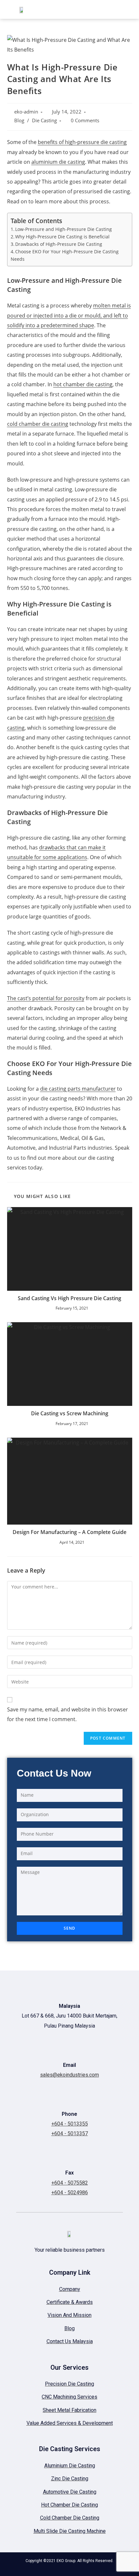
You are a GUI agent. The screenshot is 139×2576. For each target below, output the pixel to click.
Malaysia (69, 2006)
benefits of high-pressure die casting (82, 142)
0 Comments (85, 120)
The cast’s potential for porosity (46, 998)
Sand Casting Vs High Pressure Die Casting (69, 1298)
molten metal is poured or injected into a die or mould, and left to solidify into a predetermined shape (69, 315)
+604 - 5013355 (70, 2124)
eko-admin (26, 112)
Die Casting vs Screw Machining (70, 1413)
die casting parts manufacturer (78, 1089)
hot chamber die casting (83, 384)
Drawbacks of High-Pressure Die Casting (59, 244)
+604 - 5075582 (70, 2183)
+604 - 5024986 (70, 2193)
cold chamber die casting (38, 424)
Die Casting (44, 120)
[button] (73, 9)
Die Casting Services (70, 2449)
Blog (19, 120)
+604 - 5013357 (70, 2133)
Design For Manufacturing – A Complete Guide (69, 1532)
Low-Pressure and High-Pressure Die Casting (64, 229)
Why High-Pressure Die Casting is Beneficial (62, 237)
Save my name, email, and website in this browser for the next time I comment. (68, 1714)
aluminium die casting (58, 162)
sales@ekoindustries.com (69, 2075)
